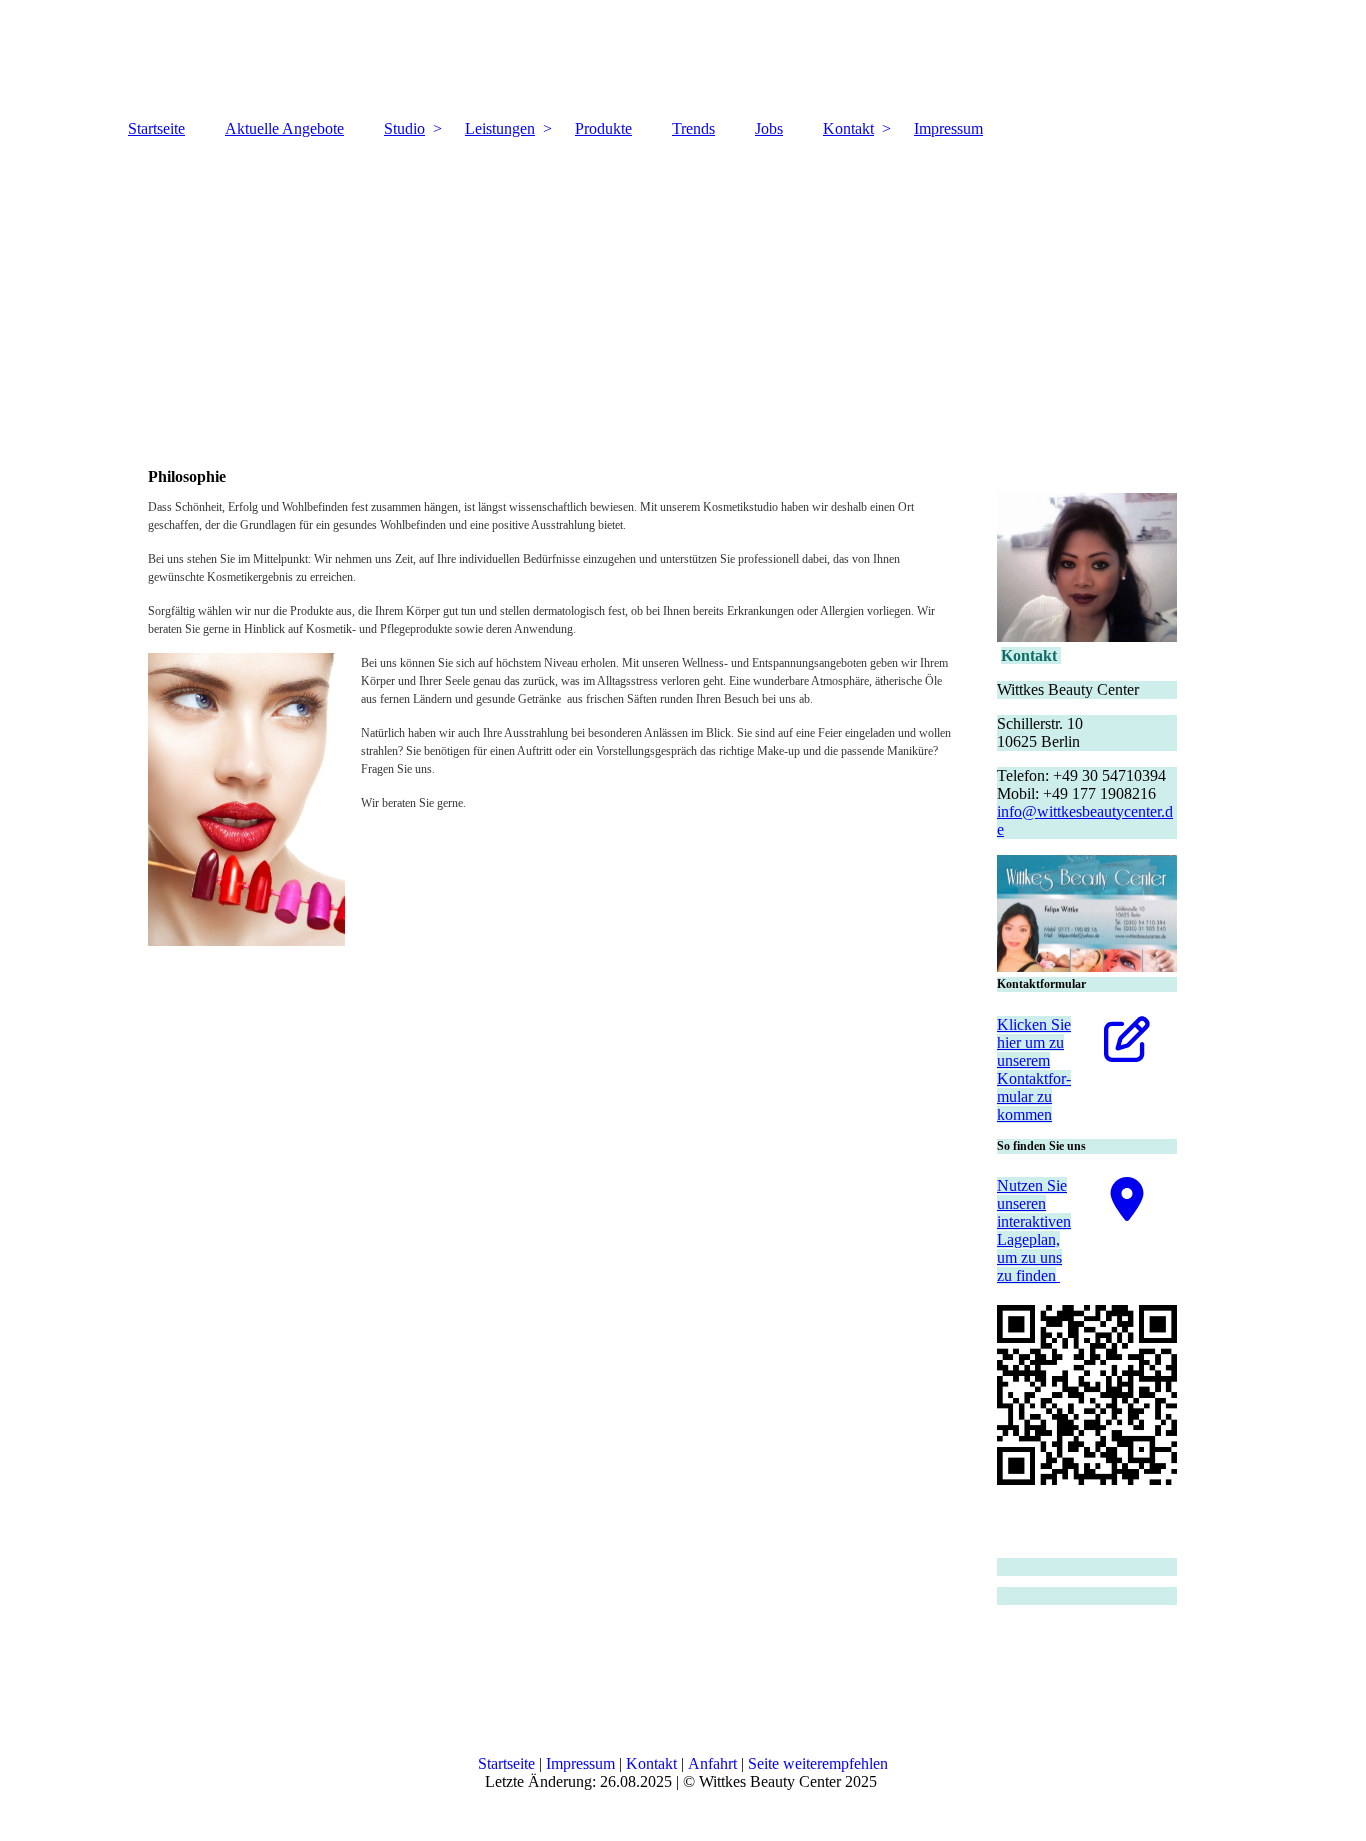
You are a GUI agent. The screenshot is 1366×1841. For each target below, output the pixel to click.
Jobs (769, 128)
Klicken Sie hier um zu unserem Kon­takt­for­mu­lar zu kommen (1034, 1069)
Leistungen (500, 128)
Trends (693, 128)
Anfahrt (712, 1763)
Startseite (156, 128)
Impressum (948, 128)
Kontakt (848, 128)
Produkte (603, 128)
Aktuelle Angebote (284, 128)
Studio (404, 128)
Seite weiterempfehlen (818, 1763)
